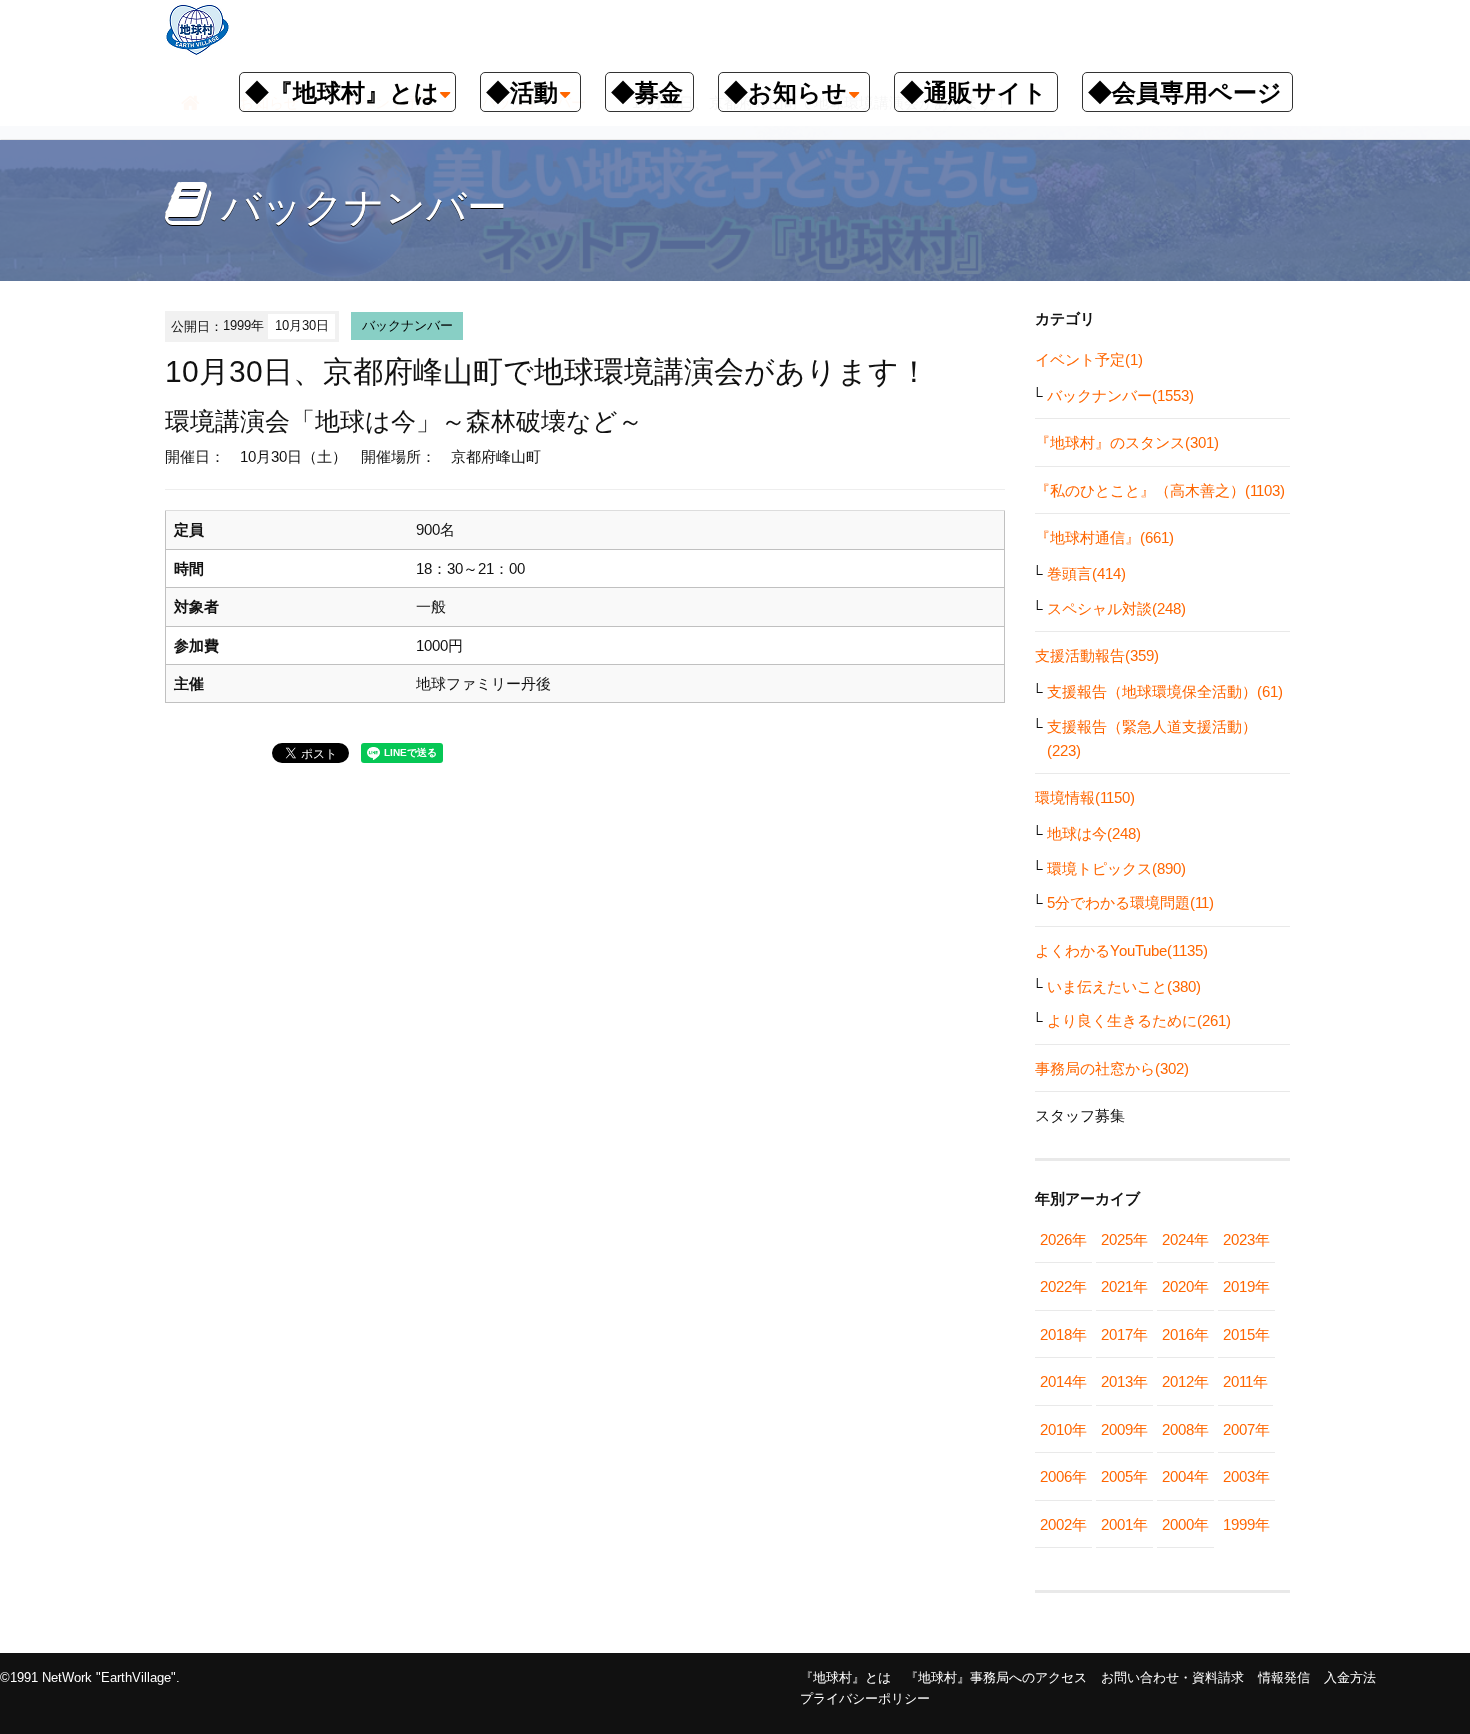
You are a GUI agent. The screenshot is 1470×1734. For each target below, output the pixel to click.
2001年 (1124, 1524)
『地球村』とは (845, 1677)
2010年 (1063, 1429)
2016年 (1185, 1334)
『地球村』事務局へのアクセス (996, 1677)
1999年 (1246, 1524)
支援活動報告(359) (1097, 655)
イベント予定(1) (1089, 359)
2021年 (1124, 1286)
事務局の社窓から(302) (1112, 1068)
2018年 (1063, 1334)
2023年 (1246, 1239)
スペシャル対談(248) (1116, 608)
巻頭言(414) (1086, 573)
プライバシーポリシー (865, 1698)
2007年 (1246, 1429)
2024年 (1185, 1239)
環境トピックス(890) (1116, 868)
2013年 (1124, 1381)
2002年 (1063, 1524)
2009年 (1124, 1429)
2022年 (1063, 1286)
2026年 (1063, 1239)
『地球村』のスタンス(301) (1127, 442)
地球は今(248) (1094, 833)
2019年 (1246, 1286)
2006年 (1063, 1476)
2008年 (1185, 1429)
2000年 (1185, 1524)
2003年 (1246, 1476)
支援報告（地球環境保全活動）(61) (1165, 691)
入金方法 (1350, 1677)
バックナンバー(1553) (1120, 395)
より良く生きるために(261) (1139, 1020)
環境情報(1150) (1085, 797)
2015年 (1246, 1334)
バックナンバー (407, 325)
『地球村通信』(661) (1104, 537)
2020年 (1185, 1286)
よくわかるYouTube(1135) (1121, 950)
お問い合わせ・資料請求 (1172, 1677)
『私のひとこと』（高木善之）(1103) (1160, 490)
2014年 (1063, 1381)
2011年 (1245, 1381)
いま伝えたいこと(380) (1124, 986)
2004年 (1185, 1476)
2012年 (1185, 1381)
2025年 (1124, 1239)
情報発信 (1284, 1677)
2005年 (1124, 1476)
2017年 (1124, 1334)
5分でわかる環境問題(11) (1130, 902)
